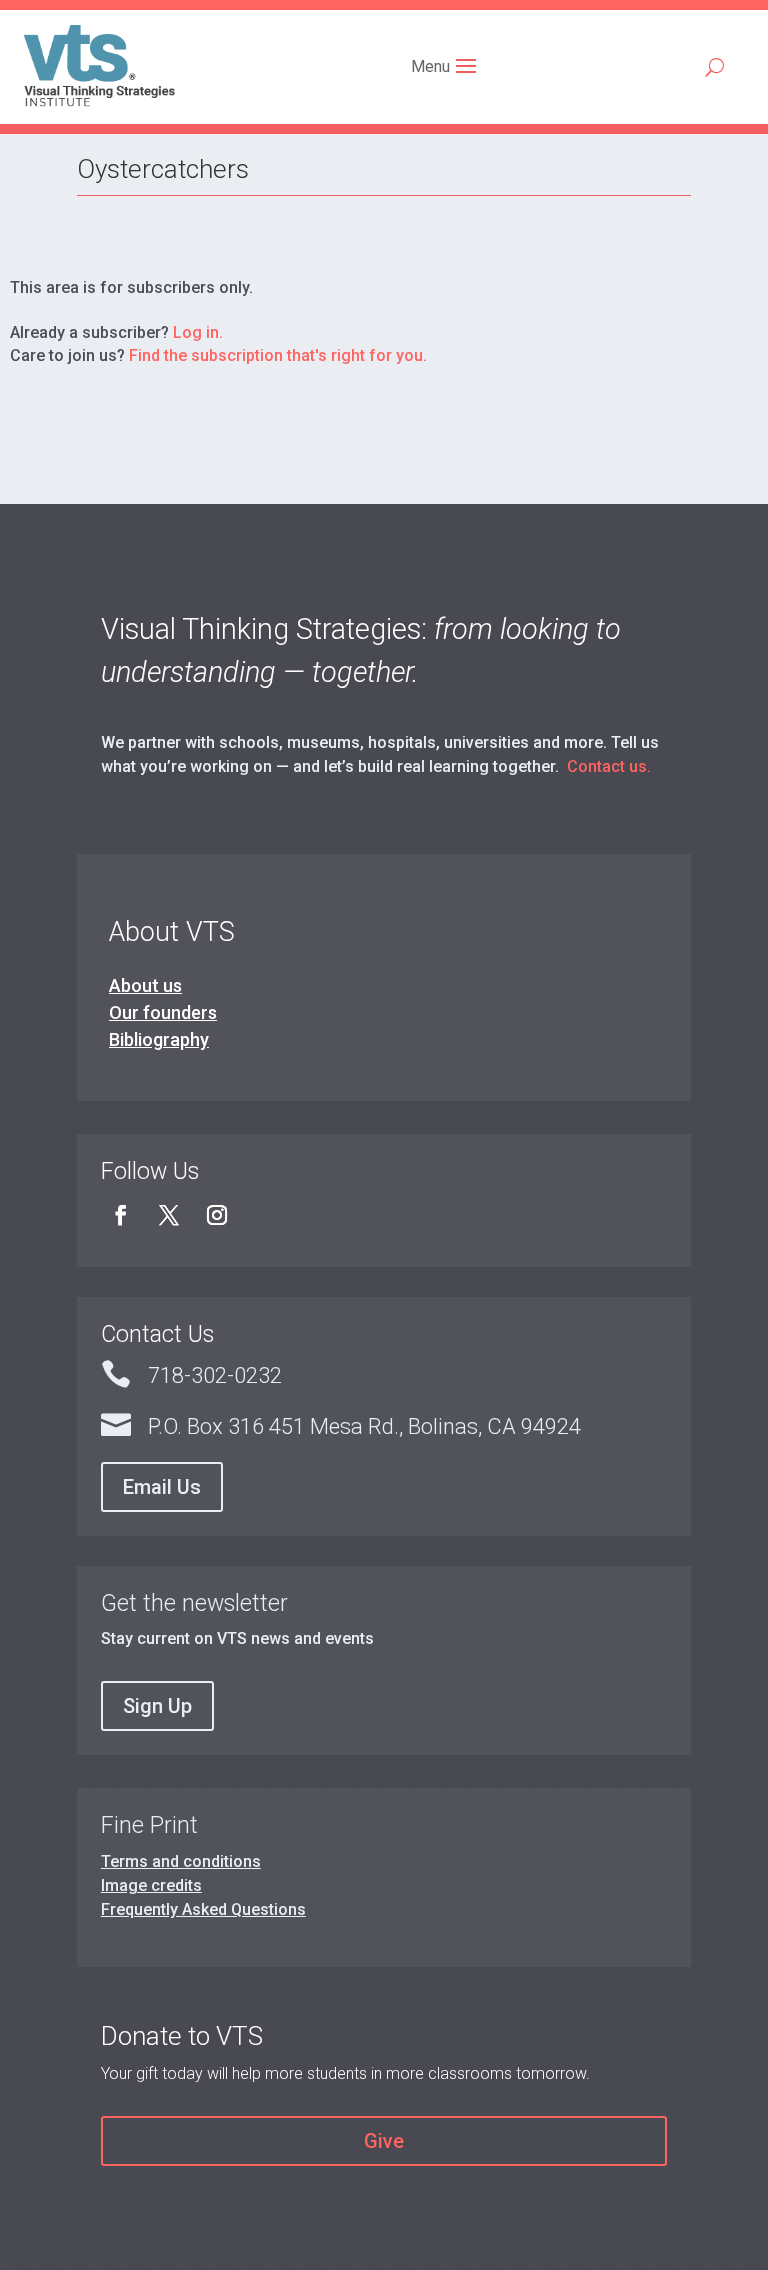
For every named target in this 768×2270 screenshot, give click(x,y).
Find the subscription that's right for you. (278, 355)
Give (384, 2141)
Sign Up (157, 1706)
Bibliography (159, 1039)
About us (145, 985)
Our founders (163, 1012)
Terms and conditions (181, 1861)
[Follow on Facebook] (121, 1215)
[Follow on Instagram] (217, 1215)
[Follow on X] (169, 1215)
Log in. (198, 332)
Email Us (162, 1487)
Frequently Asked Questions (203, 1909)
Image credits (151, 1885)
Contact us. (609, 766)
